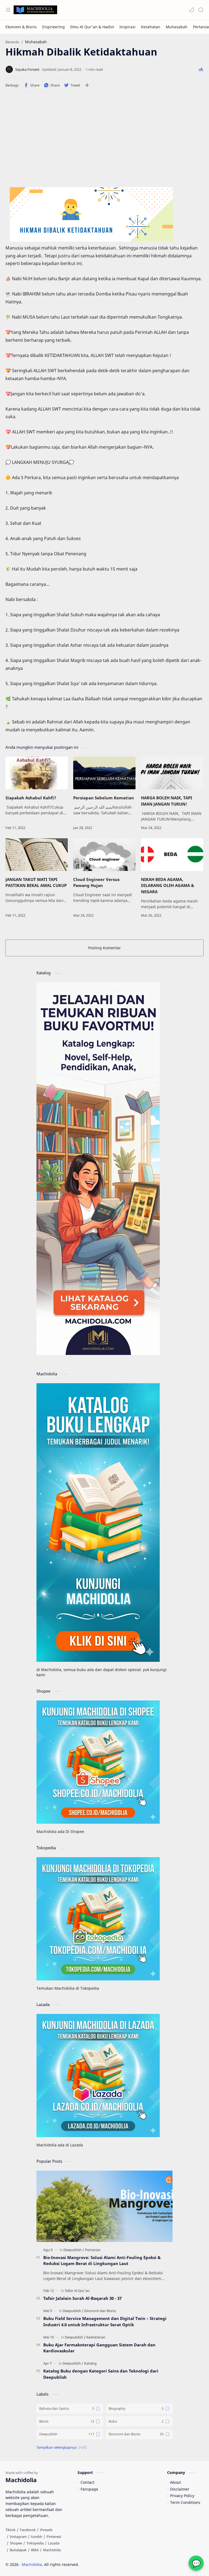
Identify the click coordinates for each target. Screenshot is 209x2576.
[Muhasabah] (177, 27)
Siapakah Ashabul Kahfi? (31, 798)
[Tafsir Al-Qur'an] (77, 2291)
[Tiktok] (10, 2530)
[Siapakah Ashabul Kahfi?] (37, 773)
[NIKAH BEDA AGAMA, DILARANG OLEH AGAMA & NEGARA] (172, 855)
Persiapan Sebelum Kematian (104, 798)
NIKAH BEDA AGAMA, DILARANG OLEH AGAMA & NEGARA (167, 886)
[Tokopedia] (35, 2543)
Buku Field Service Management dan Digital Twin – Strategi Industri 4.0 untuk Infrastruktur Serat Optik (105, 2321)
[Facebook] (28, 2530)
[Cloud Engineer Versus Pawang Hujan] (104, 855)
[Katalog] (90, 2363)
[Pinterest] (54, 2537)
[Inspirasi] (127, 27)
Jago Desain (116, 2564)
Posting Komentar (104, 948)
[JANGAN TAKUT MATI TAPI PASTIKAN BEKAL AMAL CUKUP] (37, 855)
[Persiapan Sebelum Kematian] (104, 773)
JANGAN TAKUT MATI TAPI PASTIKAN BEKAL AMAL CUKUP (36, 882)
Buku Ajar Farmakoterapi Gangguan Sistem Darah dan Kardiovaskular (99, 2348)
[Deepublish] (74, 2250)
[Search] (201, 10)
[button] (192, 10)
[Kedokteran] (96, 2337)
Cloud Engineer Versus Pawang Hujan (96, 882)
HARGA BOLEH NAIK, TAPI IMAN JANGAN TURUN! (167, 801)
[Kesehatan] (151, 27)
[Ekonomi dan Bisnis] (100, 2311)
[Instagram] (18, 2537)
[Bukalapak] (18, 2550)
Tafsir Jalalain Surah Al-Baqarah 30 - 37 (82, 2298)
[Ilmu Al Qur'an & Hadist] (92, 27)
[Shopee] (16, 2543)
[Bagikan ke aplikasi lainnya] (87, 85)
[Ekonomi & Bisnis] (21, 27)
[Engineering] (53, 27)
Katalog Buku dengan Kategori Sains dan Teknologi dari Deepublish (101, 2374)
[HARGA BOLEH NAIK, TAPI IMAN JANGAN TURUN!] (172, 773)
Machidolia (32, 2564)
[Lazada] (54, 2543)
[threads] (46, 2530)
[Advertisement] (104, 142)
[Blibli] (35, 2550)
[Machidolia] (52, 2550)
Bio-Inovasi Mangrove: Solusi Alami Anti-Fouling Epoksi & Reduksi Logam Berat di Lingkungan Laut (102, 2261)
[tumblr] (37, 2537)
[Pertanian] (93, 2250)
